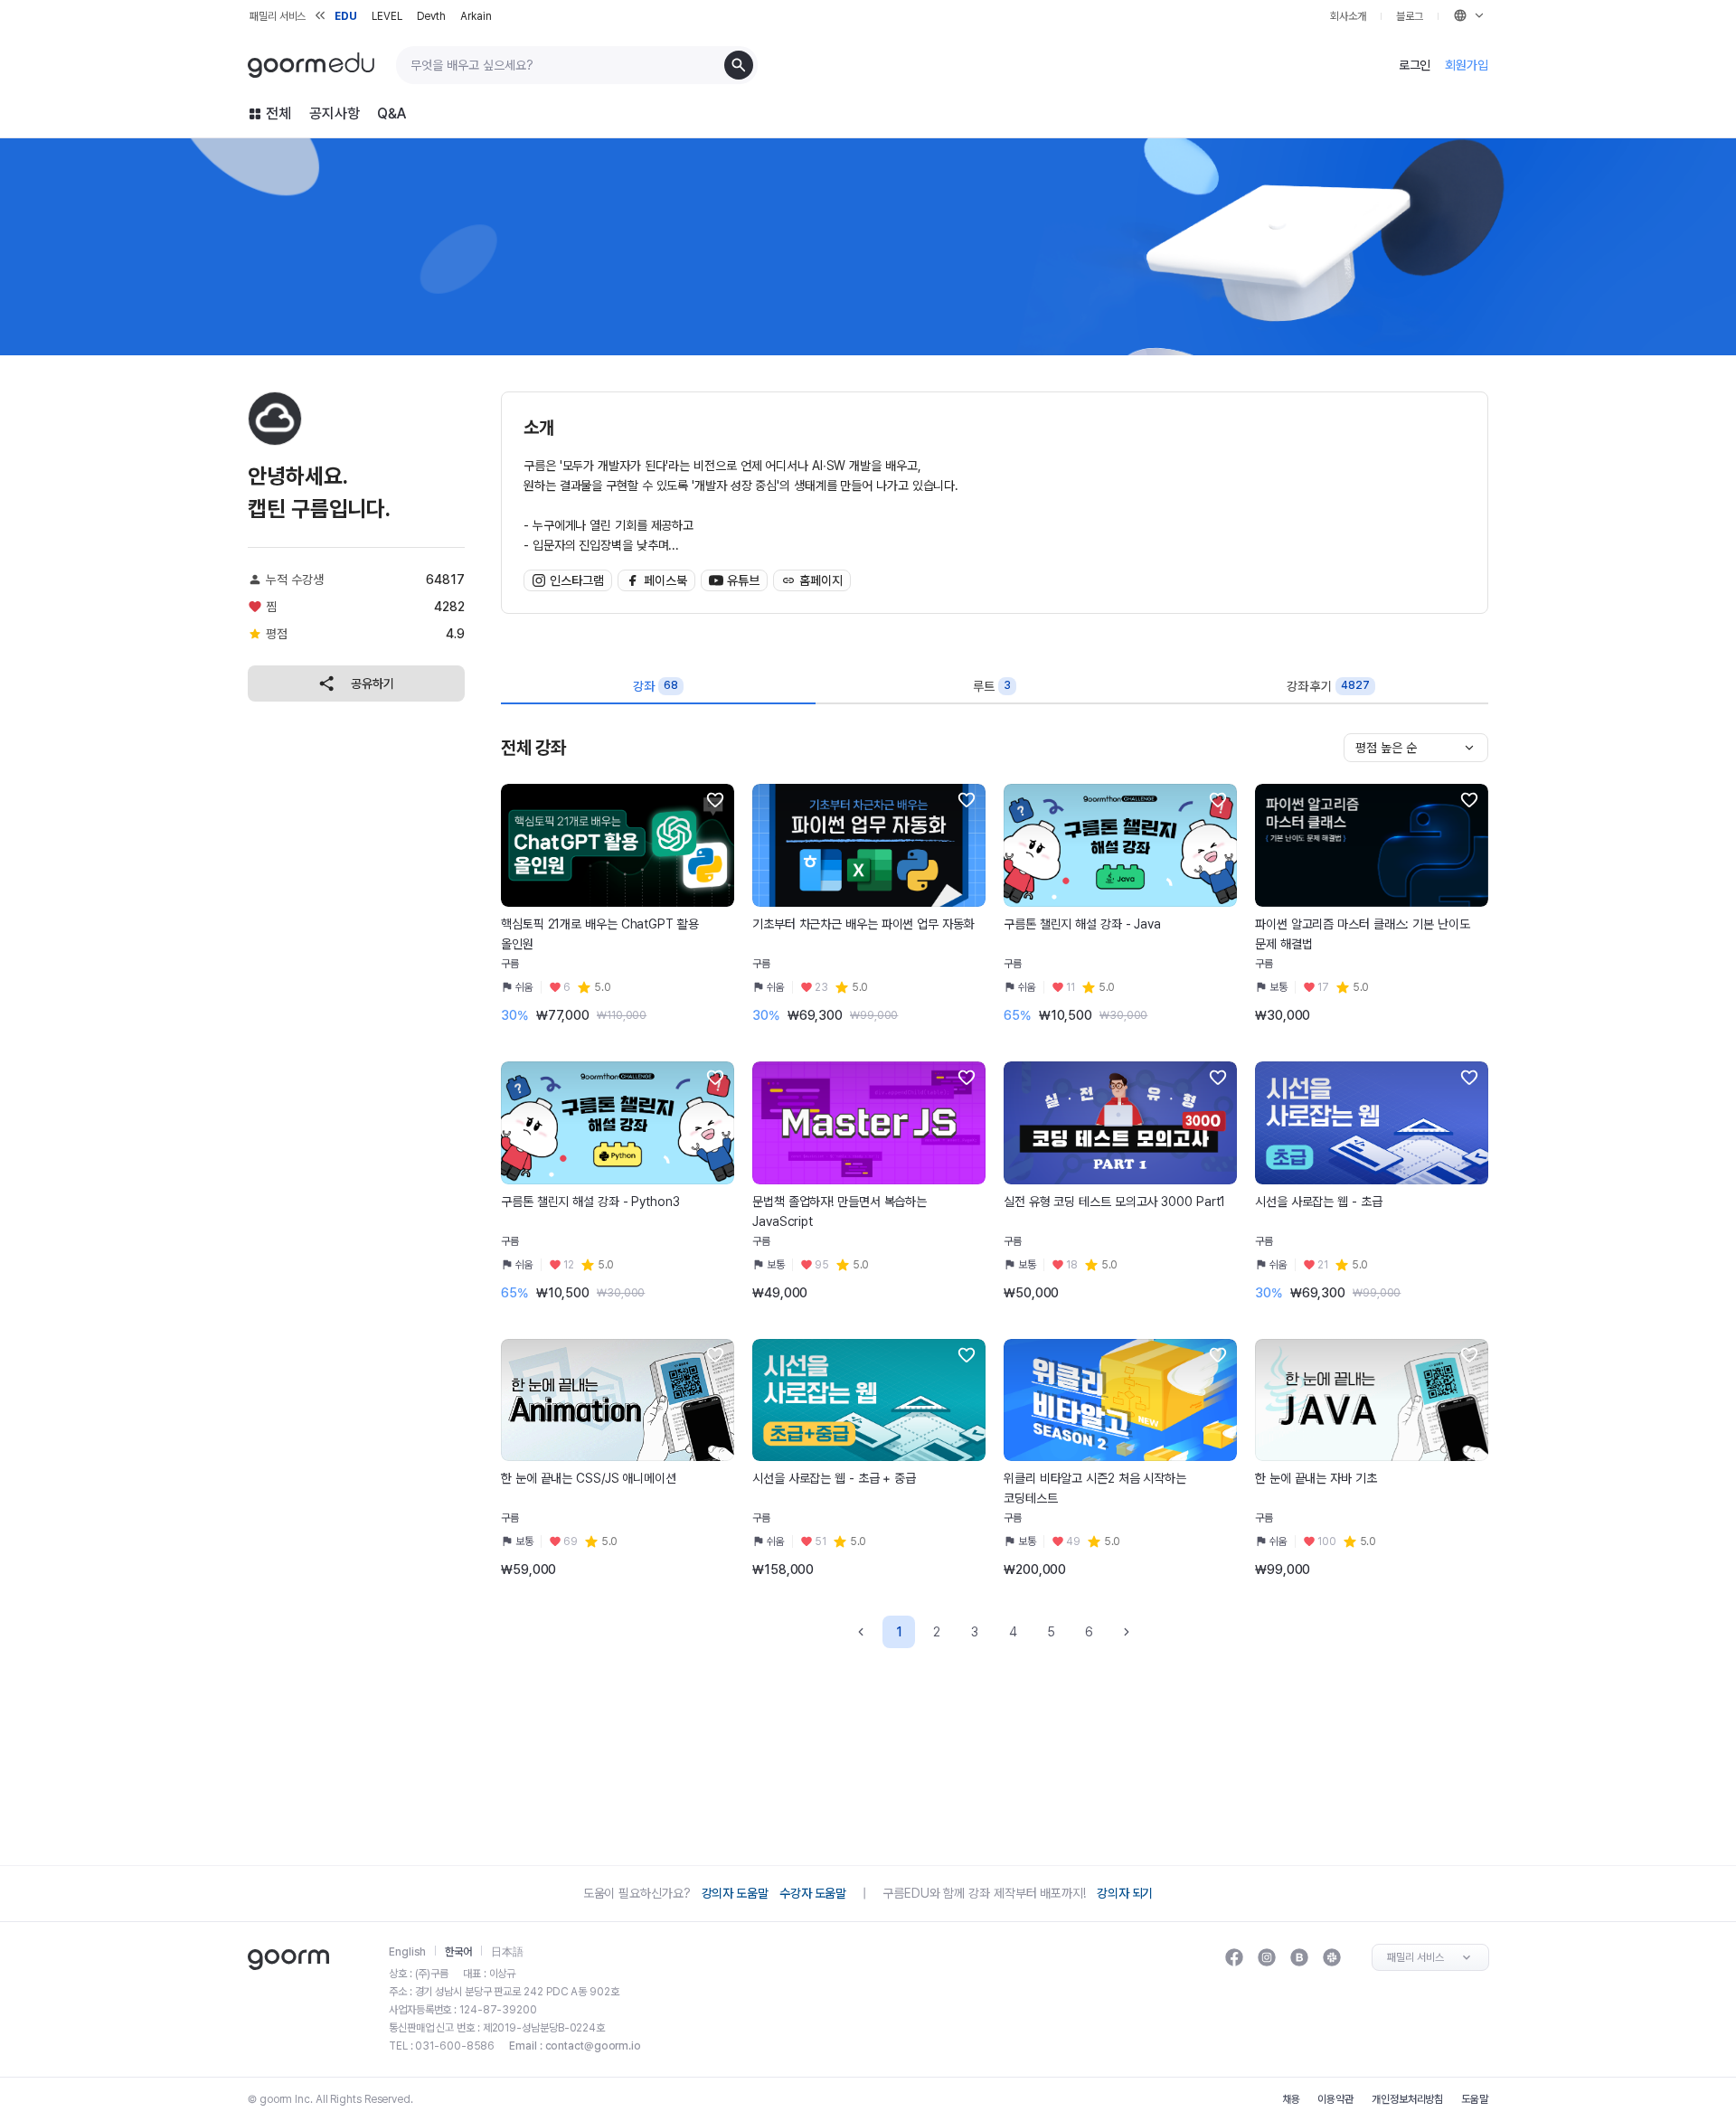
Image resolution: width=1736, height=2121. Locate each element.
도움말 (1475, 2099)
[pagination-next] (1127, 1632)
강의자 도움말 (735, 1893)
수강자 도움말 (813, 1893)
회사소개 (1348, 16)
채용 (1291, 2099)
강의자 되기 (1125, 1893)
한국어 (458, 1952)
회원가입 (1467, 65)
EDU (346, 16)
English (407, 1952)
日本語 (507, 1952)
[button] (715, 800)
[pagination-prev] (861, 1632)
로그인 (1415, 65)
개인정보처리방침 (1407, 2099)
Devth (432, 16)
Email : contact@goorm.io (575, 2046)
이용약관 (1335, 2099)
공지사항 (335, 113)
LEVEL (387, 16)
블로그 (1410, 16)
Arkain (476, 16)
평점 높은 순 (1386, 748)
